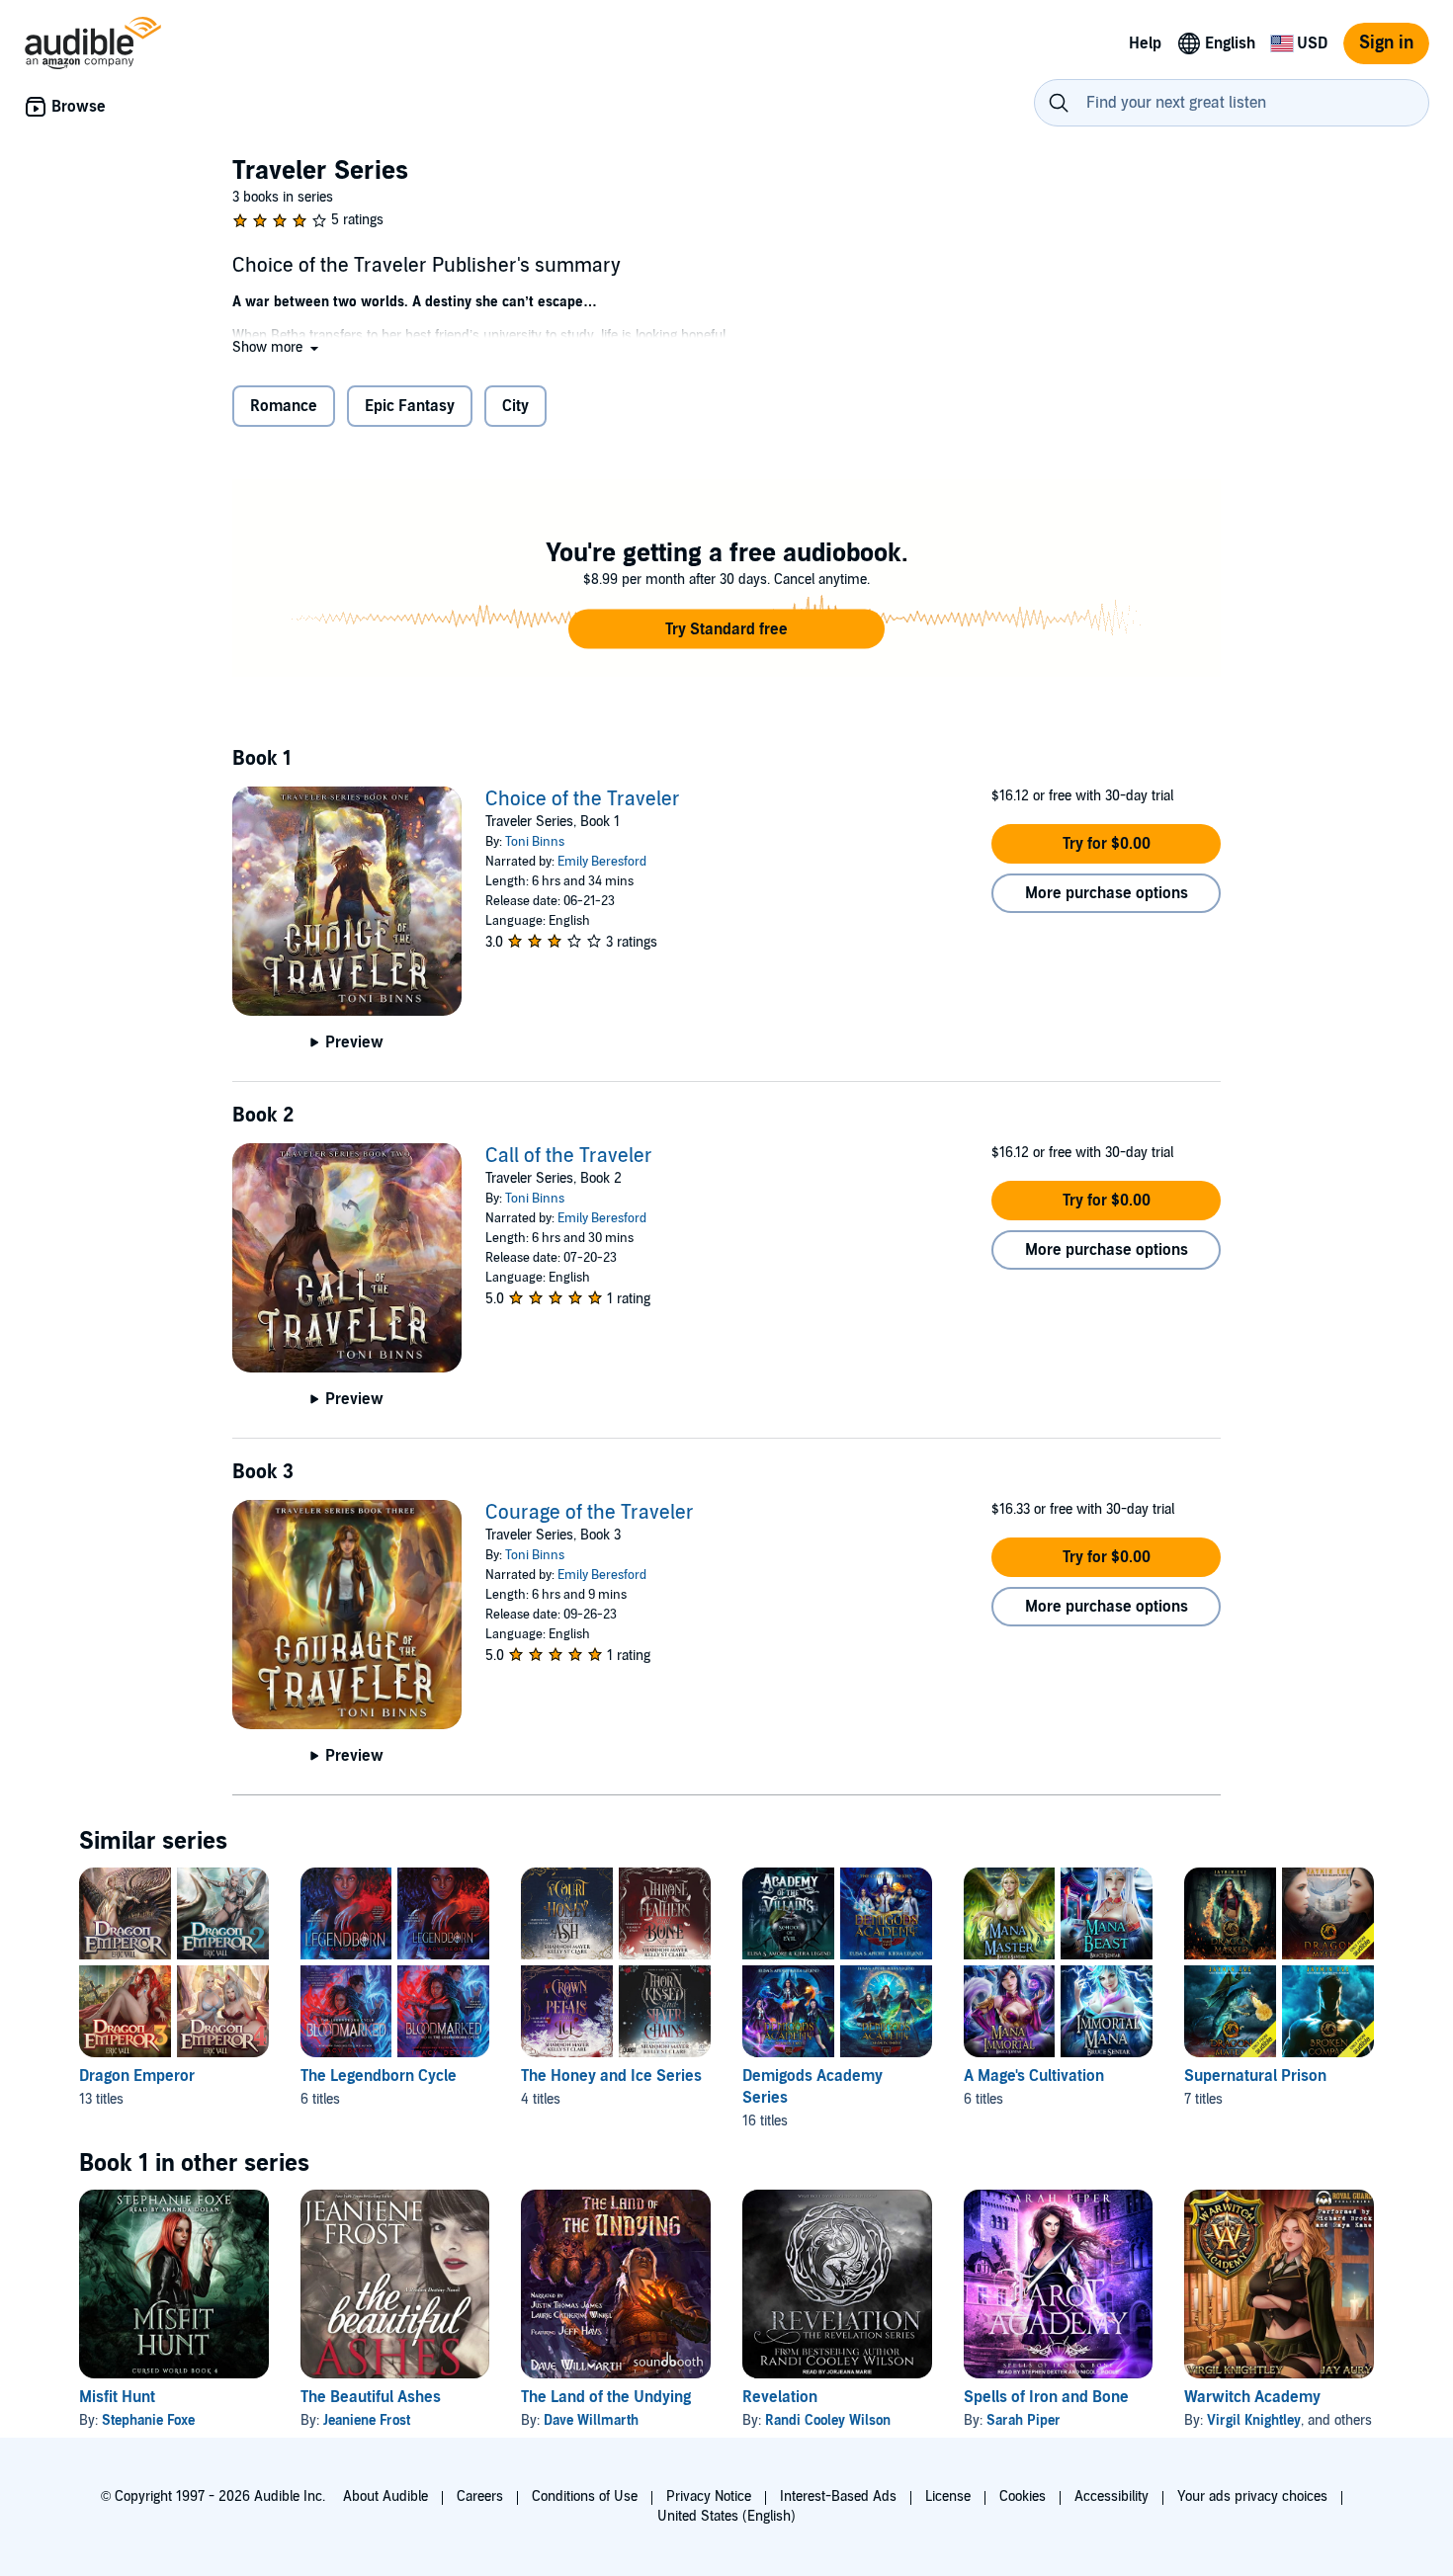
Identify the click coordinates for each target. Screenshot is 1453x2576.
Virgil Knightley (1254, 2420)
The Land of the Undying (606, 2397)
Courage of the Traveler (590, 1513)
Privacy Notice (709, 2496)
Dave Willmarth (591, 2420)
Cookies (1023, 2496)
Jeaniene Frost (367, 2420)
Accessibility (1111, 2496)
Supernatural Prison (1255, 2076)
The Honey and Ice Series (611, 2076)
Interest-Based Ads (838, 2496)
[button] (277, 347)
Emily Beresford (602, 862)
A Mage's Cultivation (1034, 2076)
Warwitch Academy (1252, 2397)
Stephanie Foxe (148, 2420)
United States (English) (726, 2516)
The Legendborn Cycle (379, 2076)
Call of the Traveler (569, 1156)
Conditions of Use (585, 2496)
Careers (480, 2496)
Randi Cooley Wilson (828, 2420)
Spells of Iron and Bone (1046, 2397)
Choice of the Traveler (583, 799)
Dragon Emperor (137, 2076)
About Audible (385, 2496)
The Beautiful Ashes (371, 2397)
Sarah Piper (1024, 2420)
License (948, 2496)
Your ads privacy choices (1252, 2496)
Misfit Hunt (117, 2397)
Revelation (780, 2397)
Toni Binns (535, 842)
